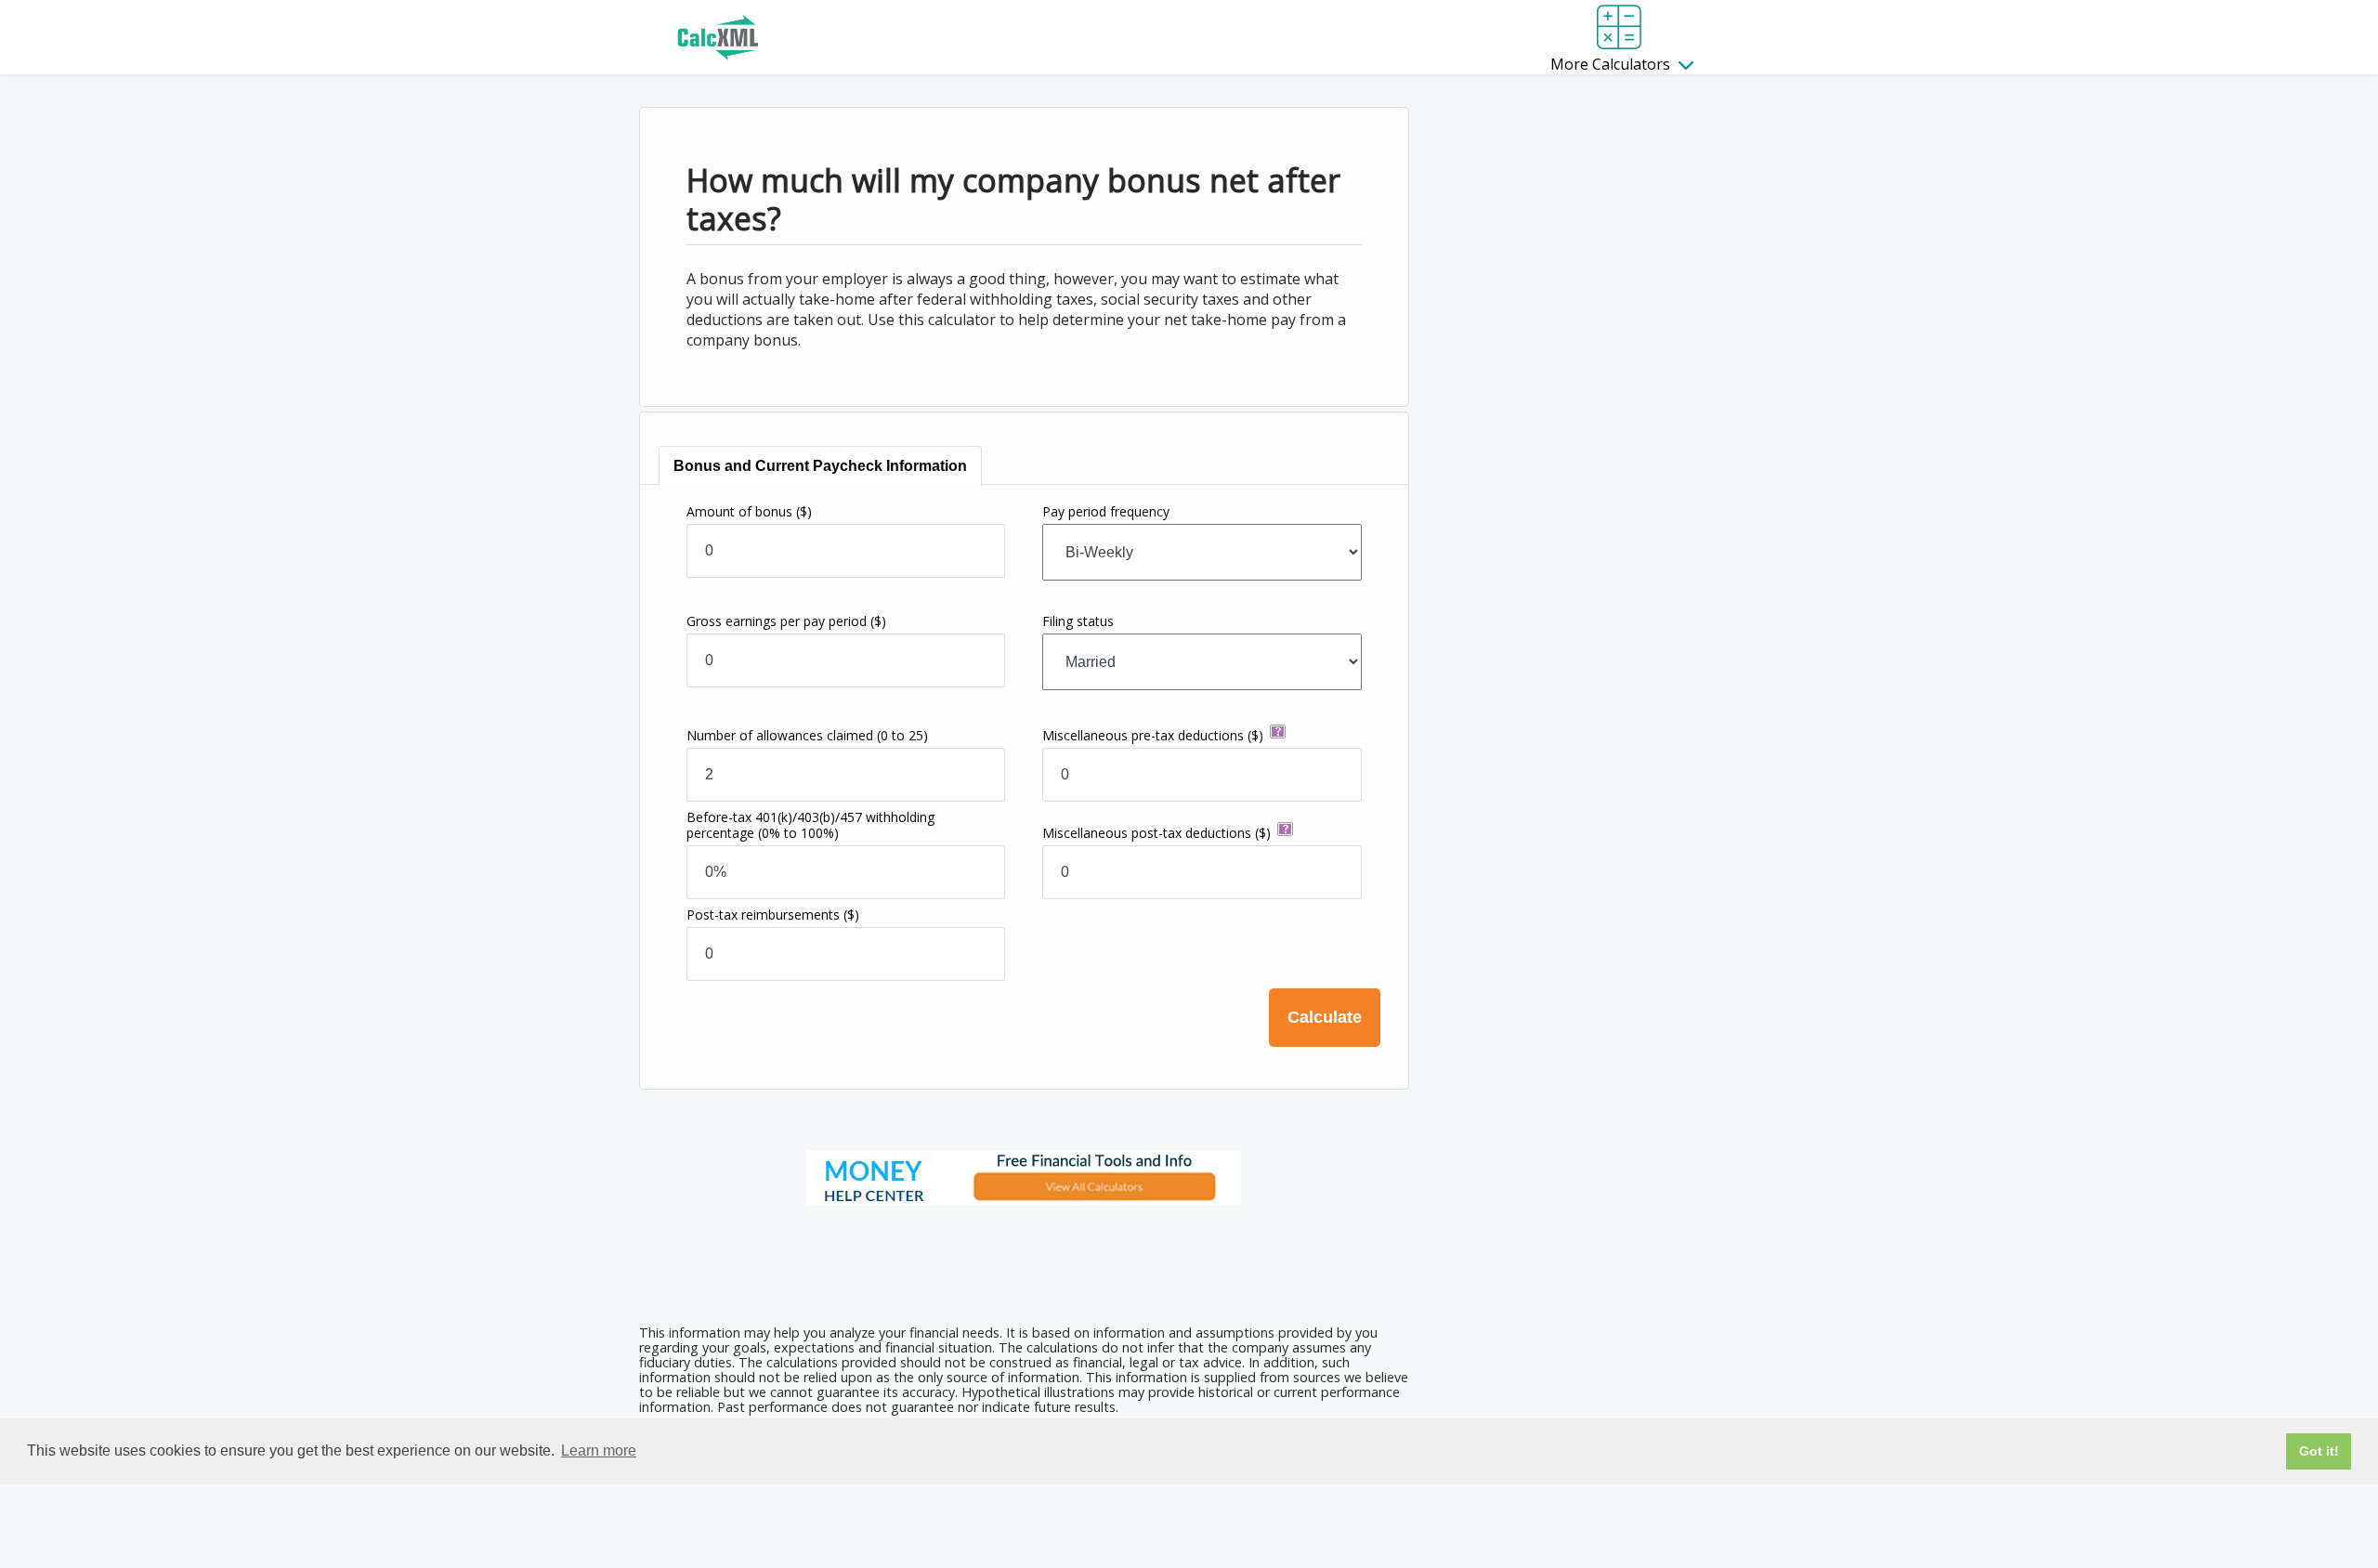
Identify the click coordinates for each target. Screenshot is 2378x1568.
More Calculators (1612, 64)
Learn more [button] (599, 1450)
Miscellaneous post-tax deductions (1156, 833)
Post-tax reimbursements (773, 915)
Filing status (1078, 621)
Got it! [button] (2319, 1451)
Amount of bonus (749, 511)
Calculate (1325, 1017)
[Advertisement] (1024, 1259)
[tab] (820, 466)
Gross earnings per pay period (786, 621)
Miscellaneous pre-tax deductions (1153, 735)
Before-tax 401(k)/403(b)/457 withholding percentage (810, 825)
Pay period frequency (1106, 511)
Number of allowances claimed (807, 735)
